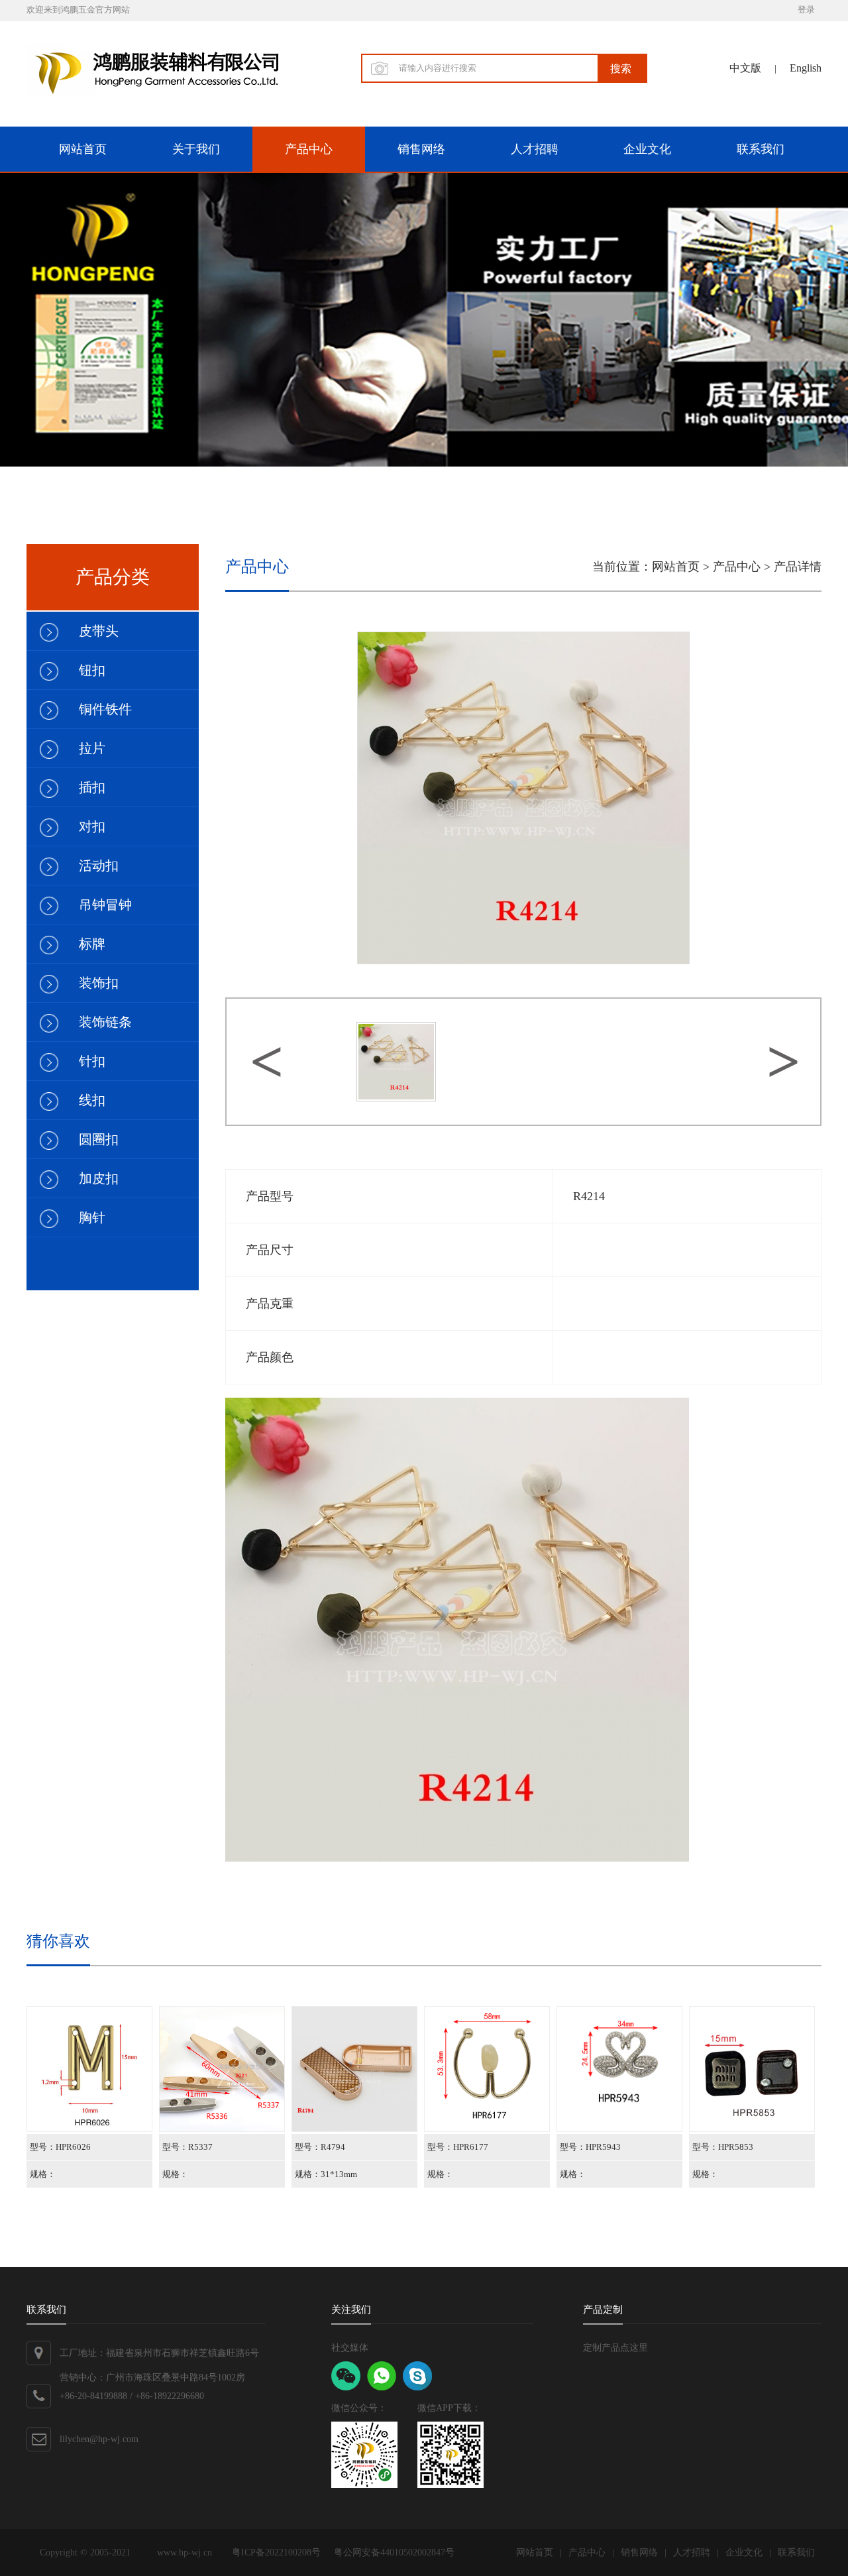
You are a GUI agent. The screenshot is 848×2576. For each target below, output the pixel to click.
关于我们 (196, 149)
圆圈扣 (99, 1139)
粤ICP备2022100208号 (276, 2552)
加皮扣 (99, 1178)
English (806, 68)
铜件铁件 (105, 709)
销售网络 (421, 149)
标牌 (92, 944)
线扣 (92, 1100)
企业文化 (647, 149)
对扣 (92, 826)
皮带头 (99, 631)
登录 (806, 10)
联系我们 (761, 149)
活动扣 (99, 866)
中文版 (745, 68)
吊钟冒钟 (105, 905)
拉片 (92, 748)
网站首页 (83, 149)
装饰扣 (99, 983)
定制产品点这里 (615, 2348)
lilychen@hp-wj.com (99, 2439)
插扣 (92, 787)
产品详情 (798, 567)
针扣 (92, 1061)
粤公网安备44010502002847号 (394, 2552)
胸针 (92, 1217)
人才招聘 (535, 149)
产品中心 (309, 149)
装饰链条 (105, 1022)
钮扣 (92, 670)
